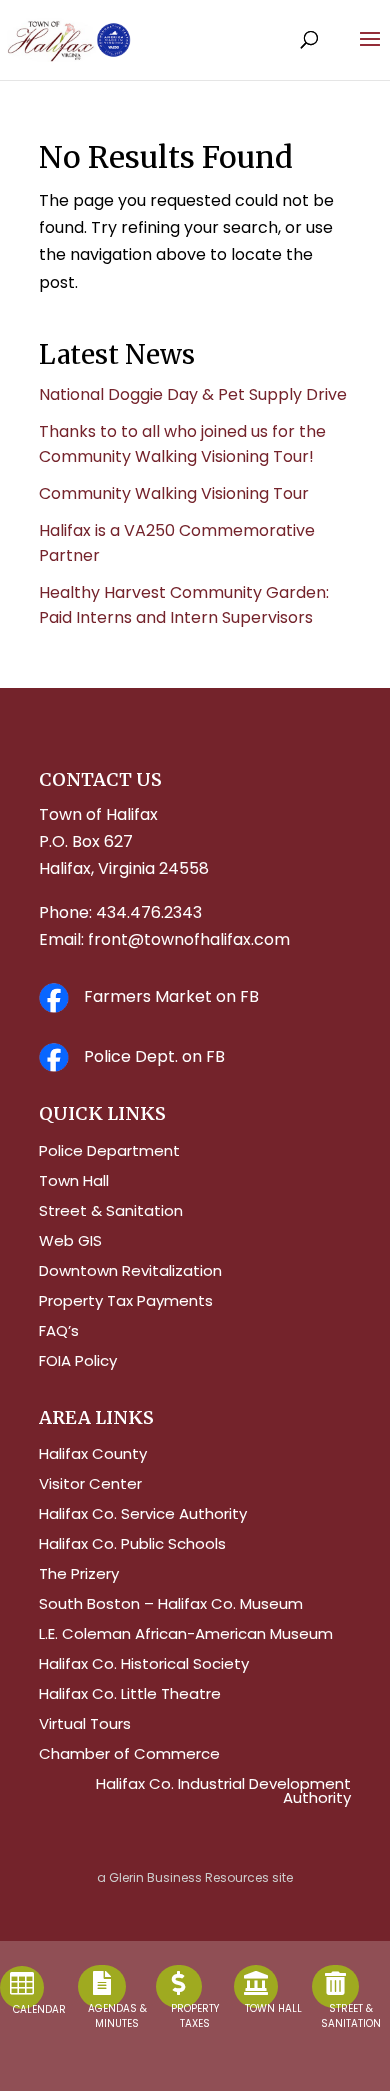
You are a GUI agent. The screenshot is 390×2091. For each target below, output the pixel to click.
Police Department (109, 1152)
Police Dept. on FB (154, 1056)
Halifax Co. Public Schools (132, 1545)
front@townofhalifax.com (189, 939)
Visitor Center (90, 1485)
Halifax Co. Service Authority (143, 1515)
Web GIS (70, 1242)
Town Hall (74, 1182)
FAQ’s (59, 1332)
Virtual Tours (85, 1725)
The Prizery (79, 1575)
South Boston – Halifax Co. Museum (171, 1605)
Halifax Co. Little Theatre (130, 1695)
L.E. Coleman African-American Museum (186, 1635)
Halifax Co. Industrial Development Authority (223, 1792)
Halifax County (93, 1455)
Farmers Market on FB (171, 996)
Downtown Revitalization (130, 1272)
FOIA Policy (78, 1362)
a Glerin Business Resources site (195, 1877)
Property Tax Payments (126, 1302)
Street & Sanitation (111, 1212)
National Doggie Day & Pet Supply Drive (193, 394)
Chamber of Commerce (129, 1755)
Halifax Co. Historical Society (144, 1665)
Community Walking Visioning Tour (174, 493)
